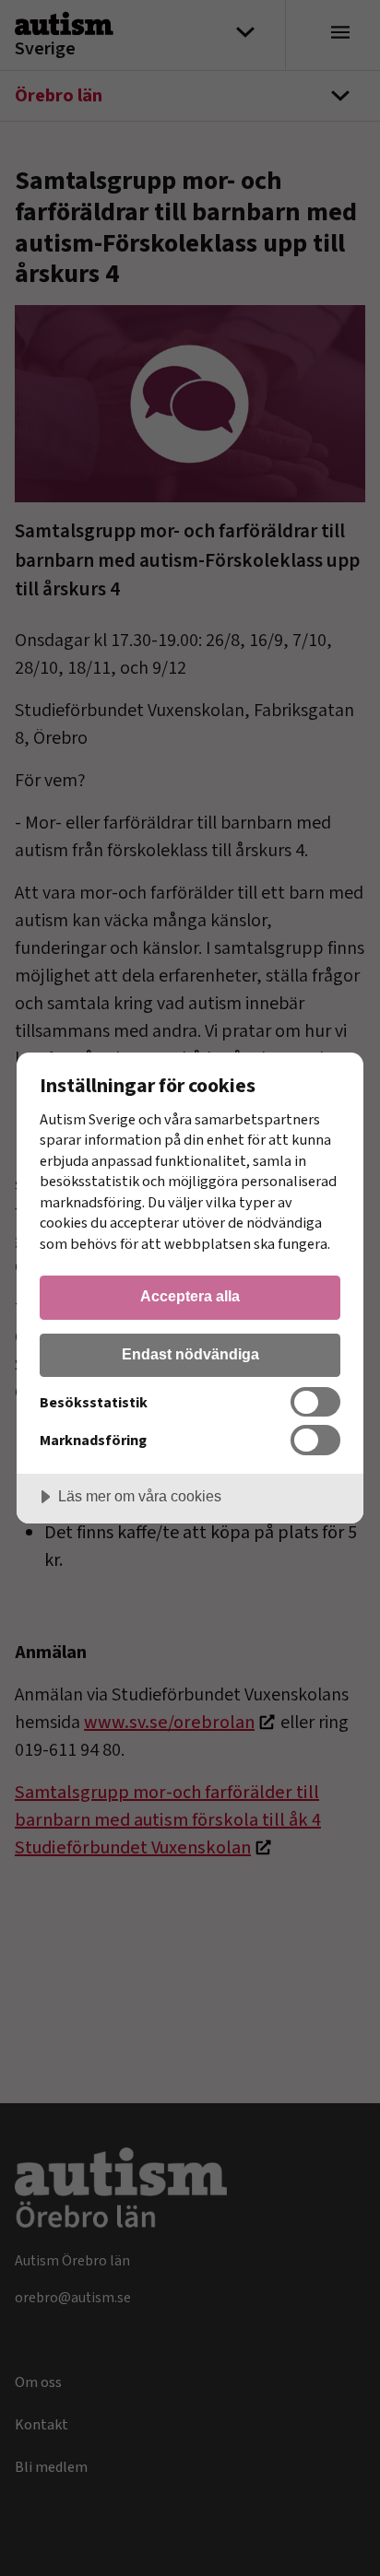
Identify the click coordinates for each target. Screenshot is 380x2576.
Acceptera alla (190, 1296)
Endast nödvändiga (190, 1354)
